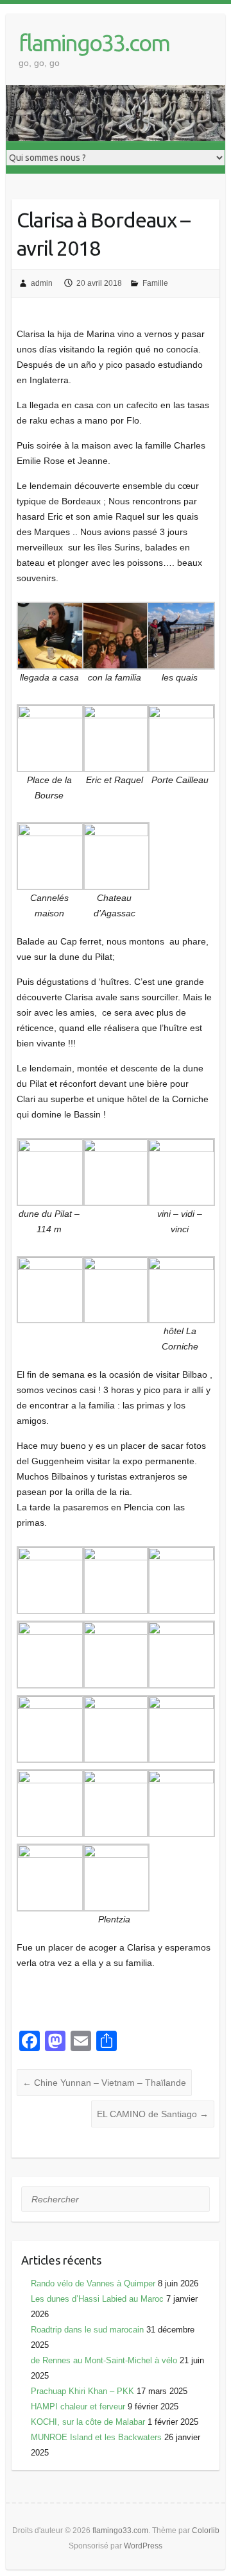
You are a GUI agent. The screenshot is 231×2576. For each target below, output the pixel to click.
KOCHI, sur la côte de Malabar (88, 2422)
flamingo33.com (94, 43)
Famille (155, 283)
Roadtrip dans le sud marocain (87, 2330)
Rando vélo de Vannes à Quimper (93, 2283)
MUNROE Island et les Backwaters (96, 2437)
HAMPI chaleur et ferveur (78, 2407)
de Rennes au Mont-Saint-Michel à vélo (104, 2360)
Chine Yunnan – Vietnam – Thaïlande (104, 2083)
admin (42, 283)
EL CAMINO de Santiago (153, 2114)
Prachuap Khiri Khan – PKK (82, 2391)
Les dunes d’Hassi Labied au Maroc (97, 2299)
